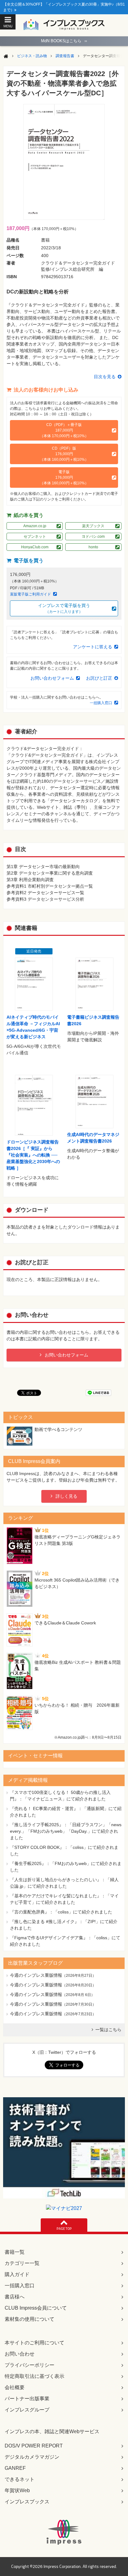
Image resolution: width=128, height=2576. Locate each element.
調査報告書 (65, 56)
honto (93, 547)
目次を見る (105, 377)
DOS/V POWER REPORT (34, 2446)
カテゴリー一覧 (22, 2263)
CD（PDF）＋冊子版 (64, 430)
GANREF (15, 2468)
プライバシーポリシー (30, 2365)
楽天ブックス (93, 526)
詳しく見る (66, 1496)
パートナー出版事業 (27, 2399)
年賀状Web (17, 2490)
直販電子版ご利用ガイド (30, 594)
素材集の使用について (30, 2319)
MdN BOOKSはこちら (64, 41)
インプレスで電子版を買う (64, 608)
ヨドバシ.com (93, 536)
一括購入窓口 (101, 703)
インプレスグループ (27, 2410)
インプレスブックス (27, 2502)
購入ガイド (17, 2274)
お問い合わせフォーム (52, 678)
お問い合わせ (20, 2354)
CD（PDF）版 (64, 454)
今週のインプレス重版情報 (36, 1975)
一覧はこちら (108, 2030)
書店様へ (15, 2297)
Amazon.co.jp (35, 526)
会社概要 (15, 2387)
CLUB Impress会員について (36, 2308)
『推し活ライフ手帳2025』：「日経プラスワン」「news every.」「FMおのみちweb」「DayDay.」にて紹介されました (66, 1831)
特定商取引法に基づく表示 (34, 2376)
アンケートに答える (93, 647)
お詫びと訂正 (99, 678)
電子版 (64, 478)
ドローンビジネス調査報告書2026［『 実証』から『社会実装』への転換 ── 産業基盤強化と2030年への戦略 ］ (33, 1155)
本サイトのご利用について (34, 2343)
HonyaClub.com (35, 547)
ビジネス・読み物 (32, 56)
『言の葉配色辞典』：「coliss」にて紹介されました (61, 1912)
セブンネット (35, 536)
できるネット (20, 2479)
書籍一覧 (15, 2252)
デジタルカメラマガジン (32, 2457)
